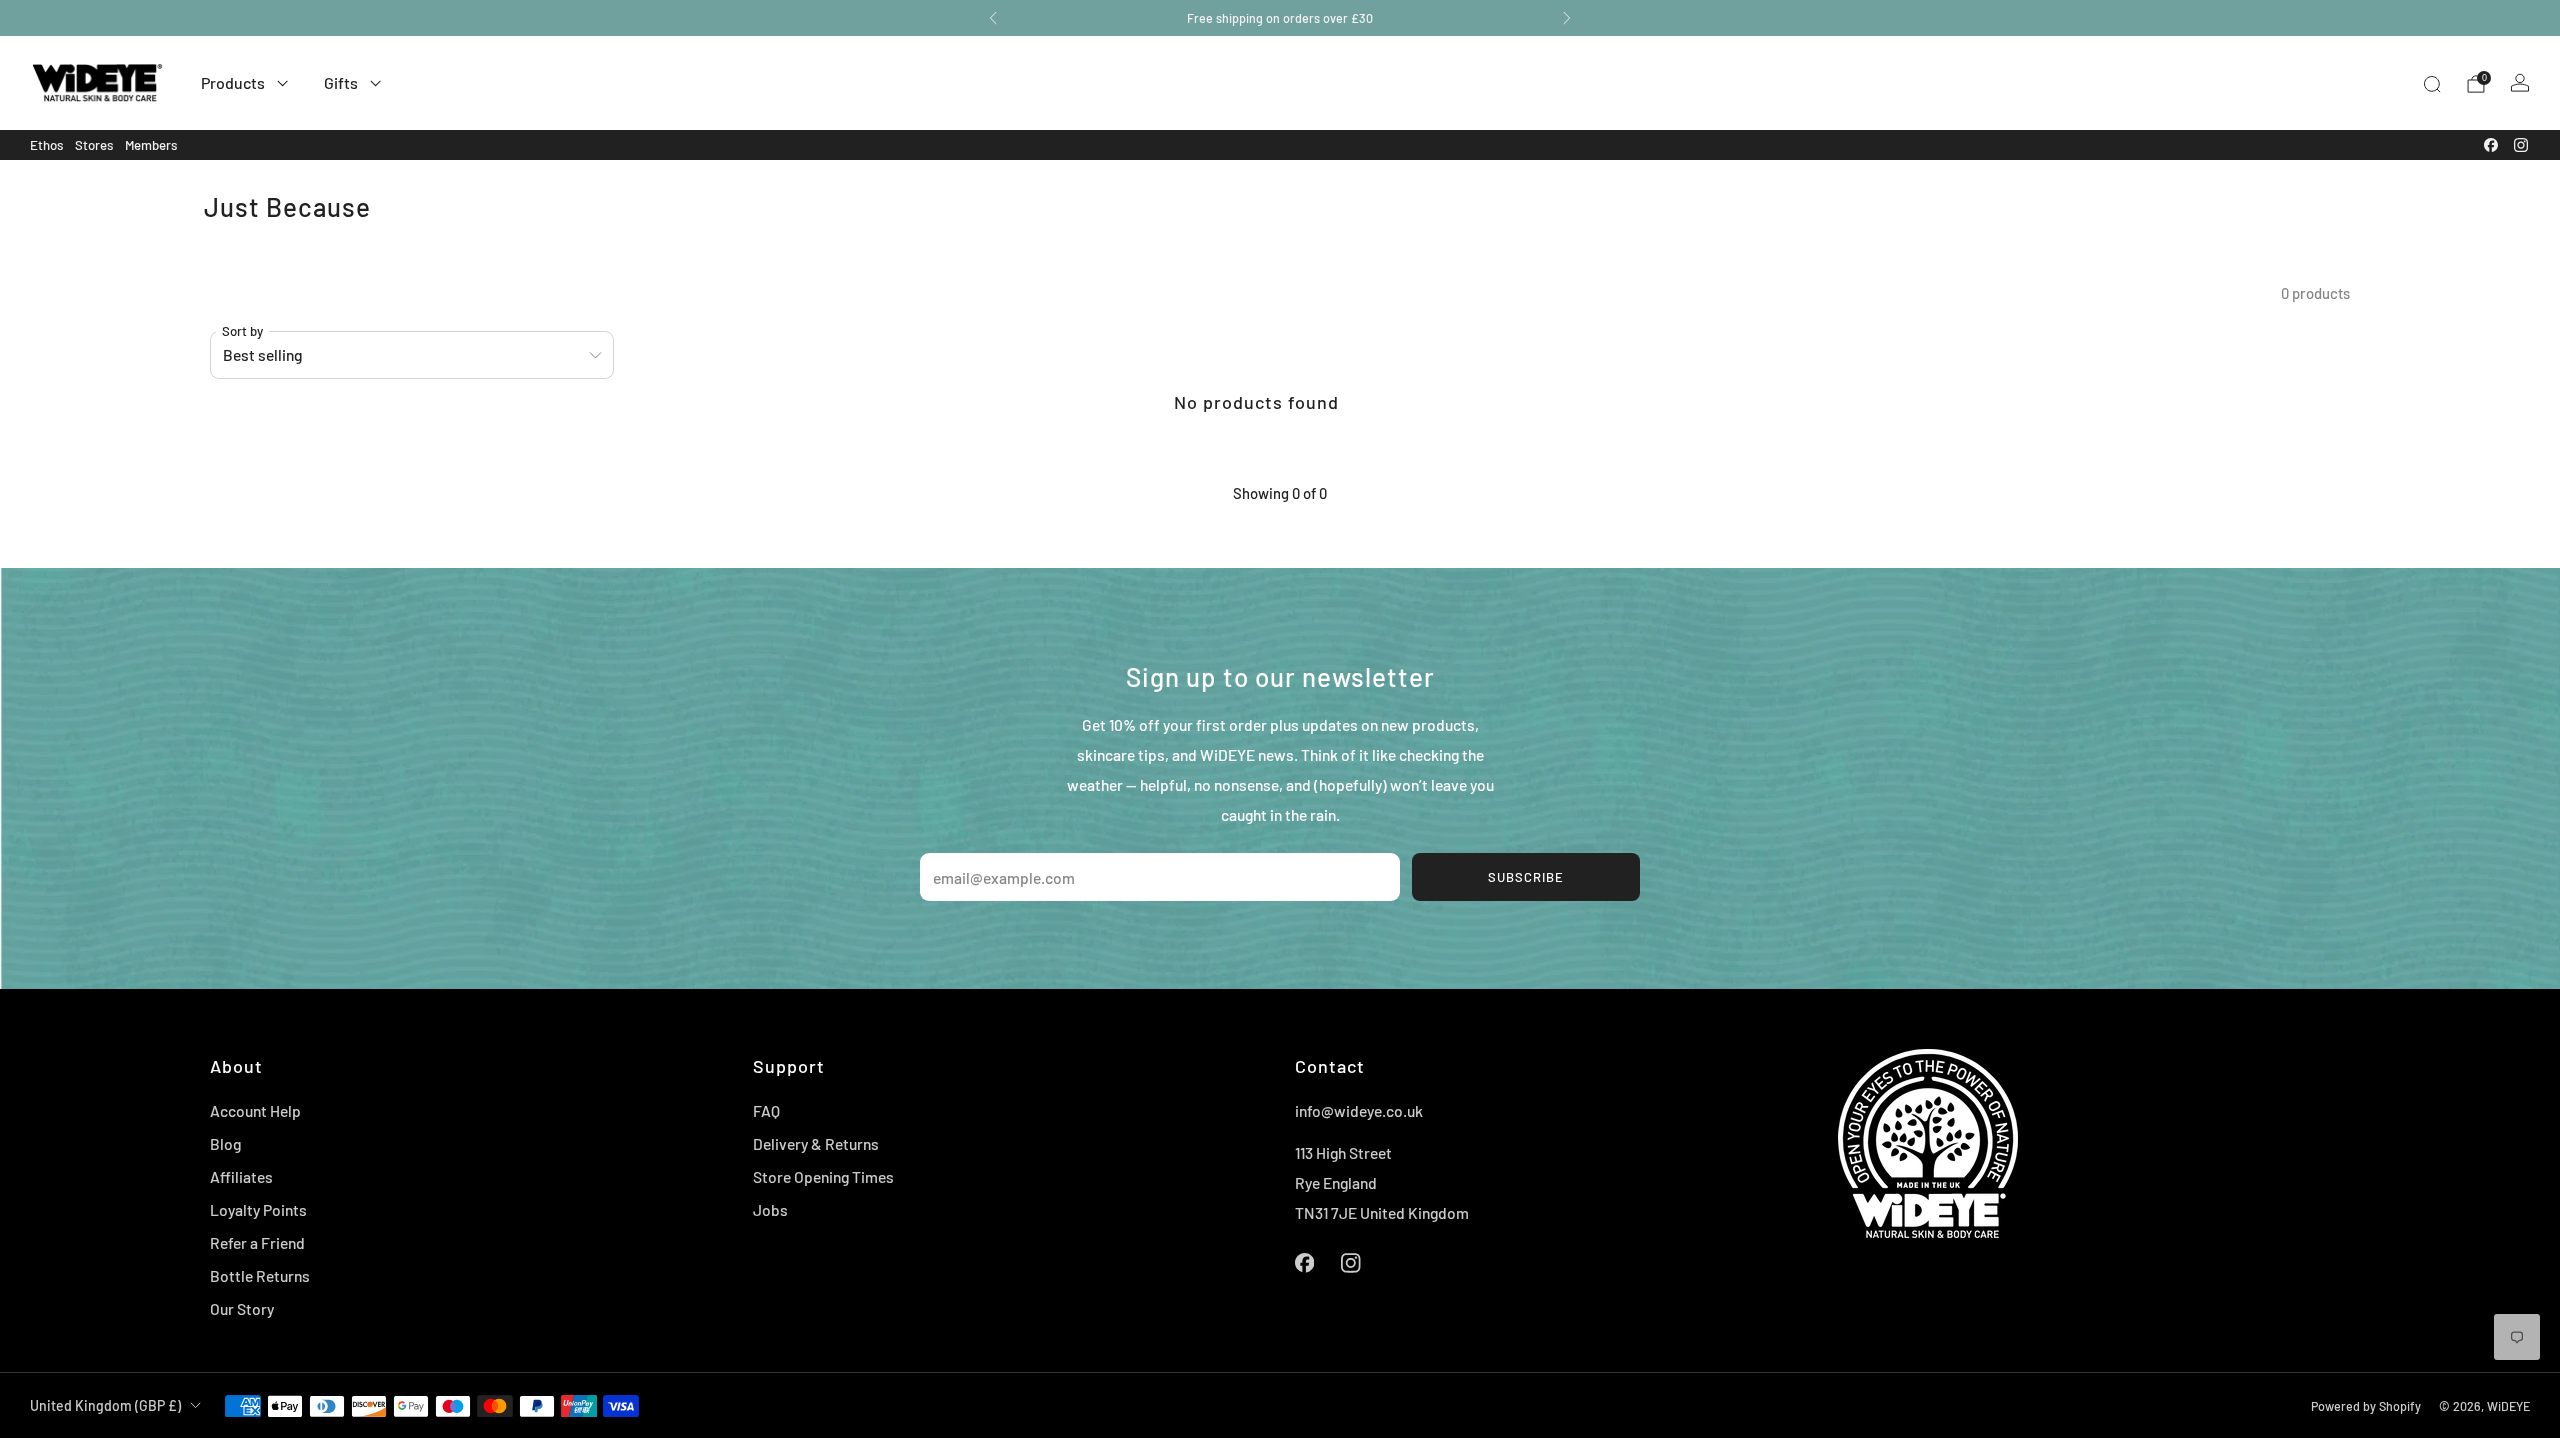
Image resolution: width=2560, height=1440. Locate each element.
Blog (225, 1143)
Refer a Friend (257, 1242)
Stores (94, 145)
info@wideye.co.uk (1359, 1110)
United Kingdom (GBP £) (105, 1405)
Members (151, 145)
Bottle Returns (260, 1275)
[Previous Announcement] (993, 18)
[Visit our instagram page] (2521, 145)
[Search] (2432, 84)
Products (233, 82)
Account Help (255, 1110)
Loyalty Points (258, 1209)
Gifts (341, 82)
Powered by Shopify (2366, 1406)
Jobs (770, 1209)
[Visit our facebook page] (2491, 145)
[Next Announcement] (1567, 18)
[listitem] (1280, 18)
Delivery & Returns (816, 1143)
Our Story (242, 1308)
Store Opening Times (823, 1176)
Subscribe (1526, 877)
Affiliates (241, 1176)
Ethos (46, 145)
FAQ (766, 1110)
